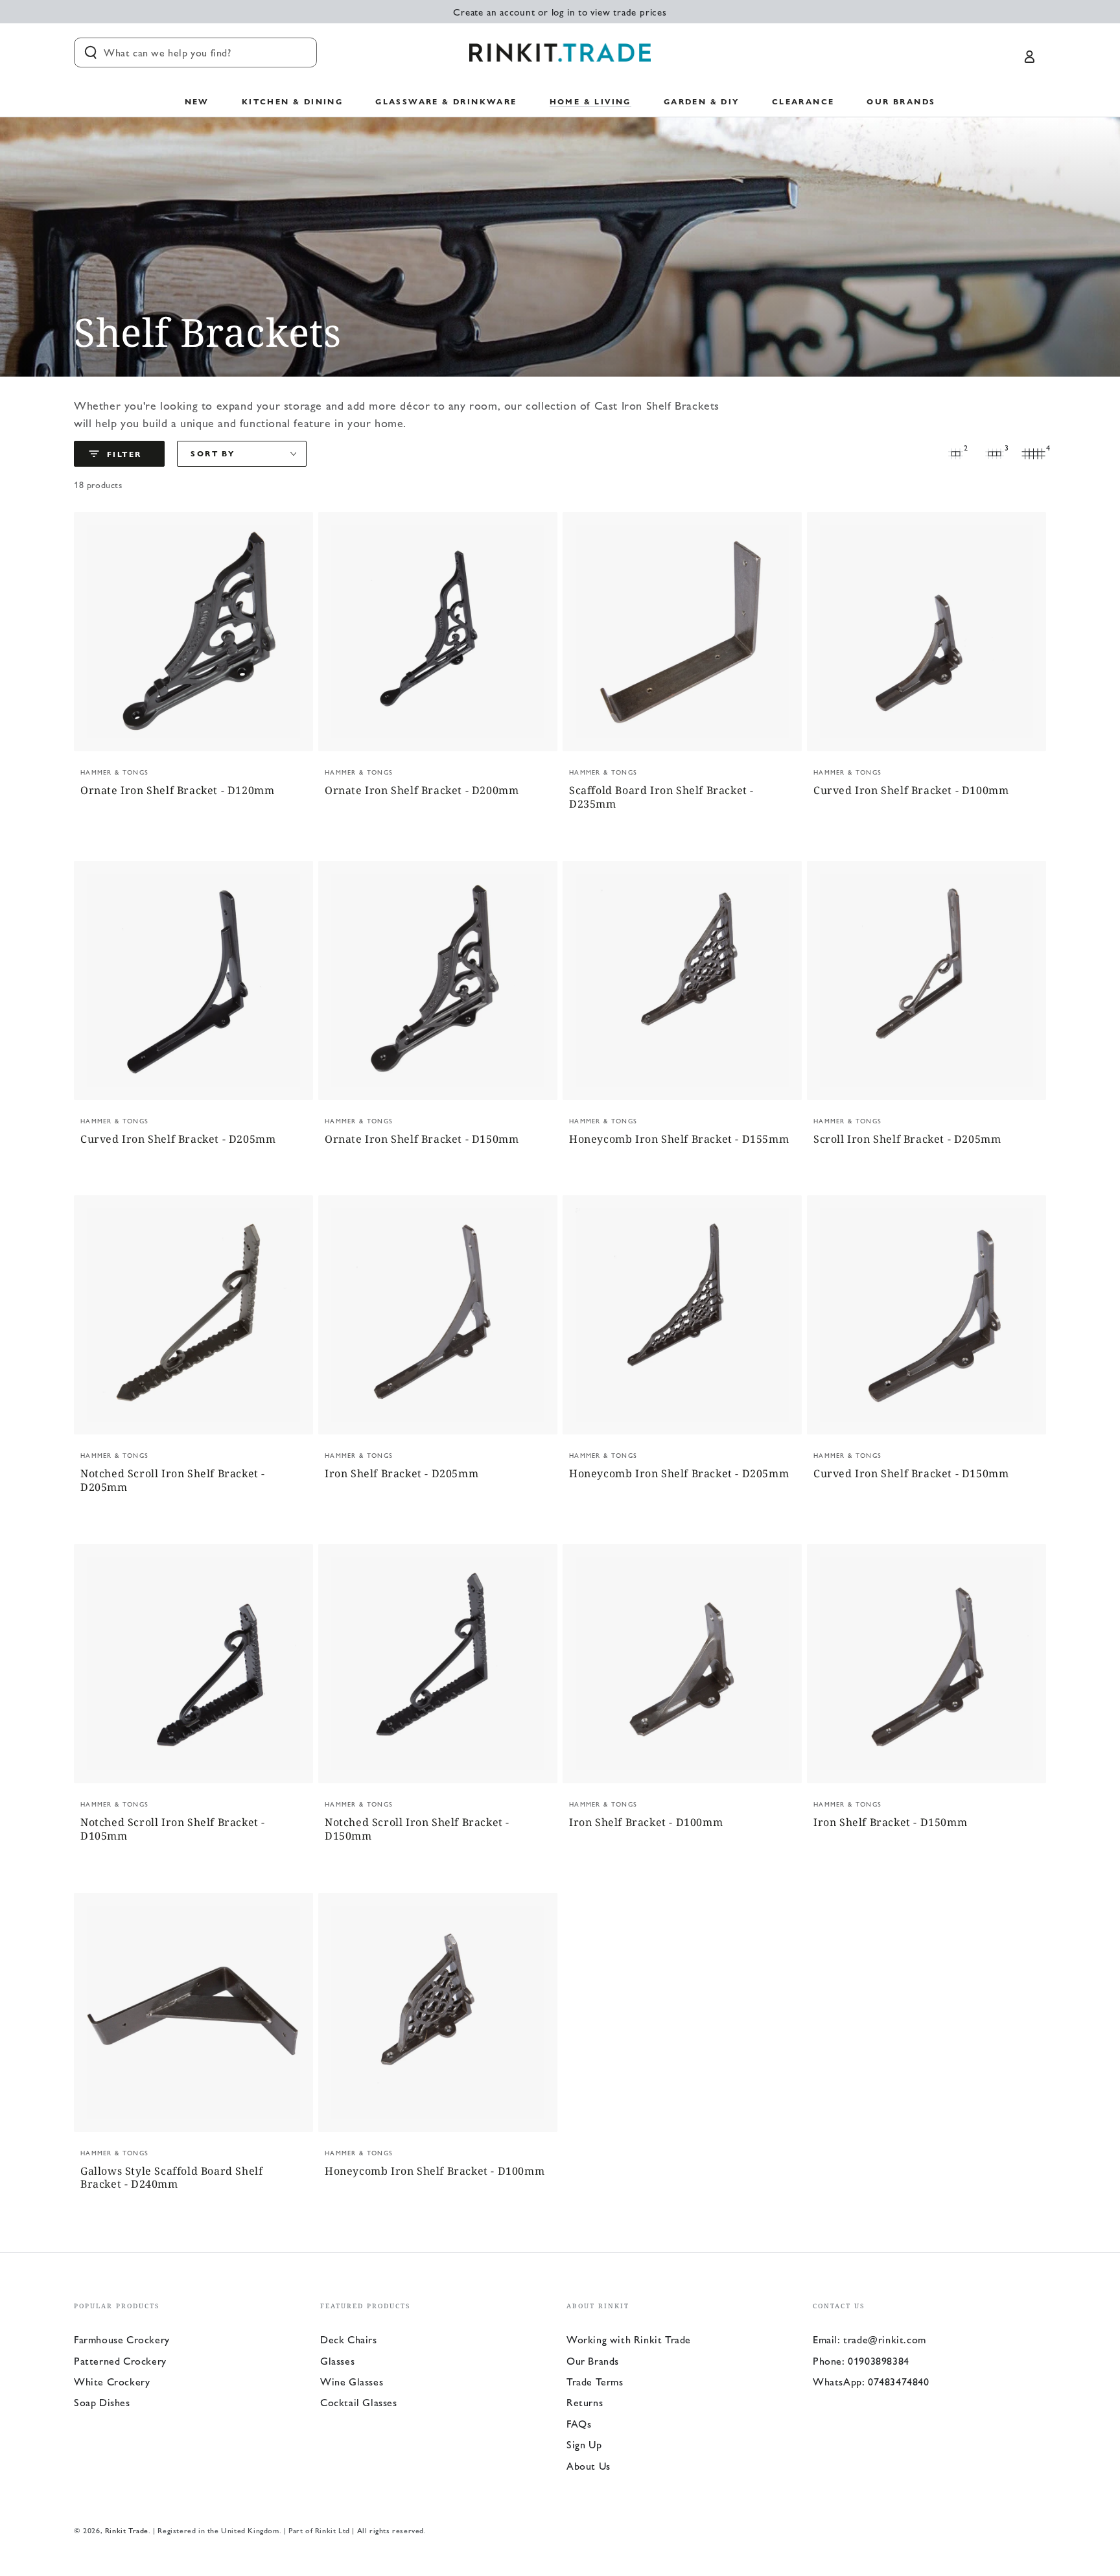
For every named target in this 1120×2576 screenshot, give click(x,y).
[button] (195, 53)
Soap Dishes (102, 2402)
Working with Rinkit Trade (629, 2339)
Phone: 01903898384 (861, 2360)
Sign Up (584, 2444)
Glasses (337, 2360)
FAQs (579, 2423)
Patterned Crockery (120, 2360)
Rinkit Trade (127, 2530)
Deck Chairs (349, 2339)
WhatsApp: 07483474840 (871, 2381)
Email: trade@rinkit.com (869, 2339)
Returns (585, 2402)
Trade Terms (595, 2381)
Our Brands (593, 2360)
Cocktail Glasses (359, 2402)
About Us (589, 2465)
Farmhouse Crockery (122, 2339)
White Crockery (112, 2381)
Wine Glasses (352, 2381)
